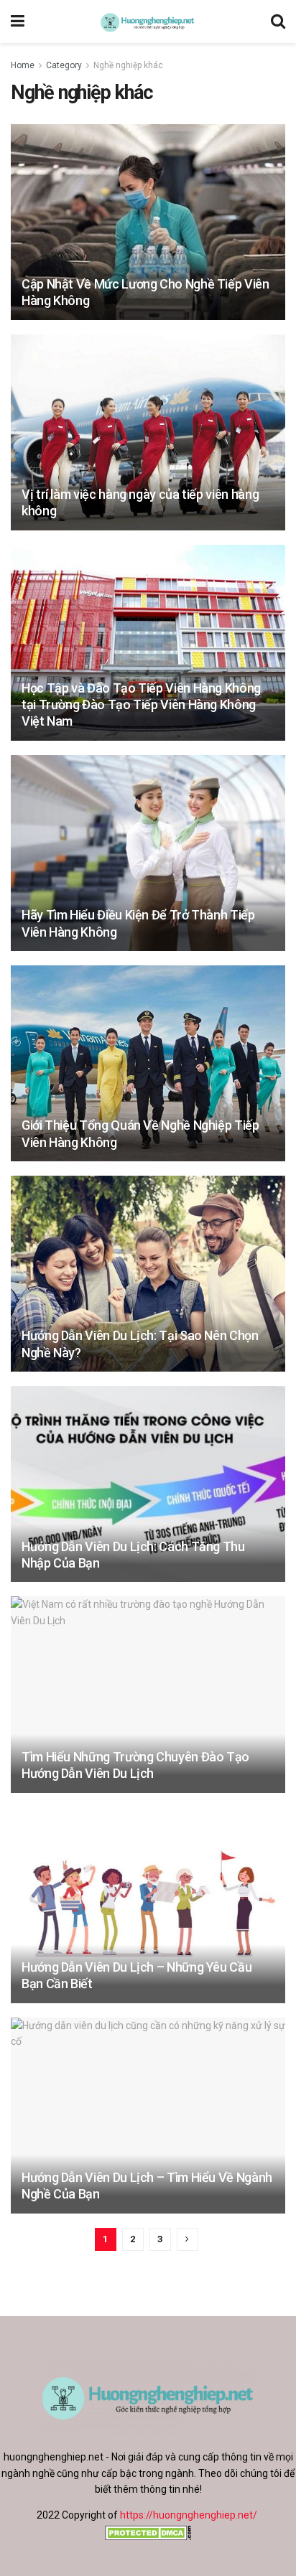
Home (23, 65)
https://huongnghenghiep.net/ (189, 2515)
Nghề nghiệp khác (128, 65)
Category (64, 65)
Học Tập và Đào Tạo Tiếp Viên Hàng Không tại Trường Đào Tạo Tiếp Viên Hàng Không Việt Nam (141, 705)
